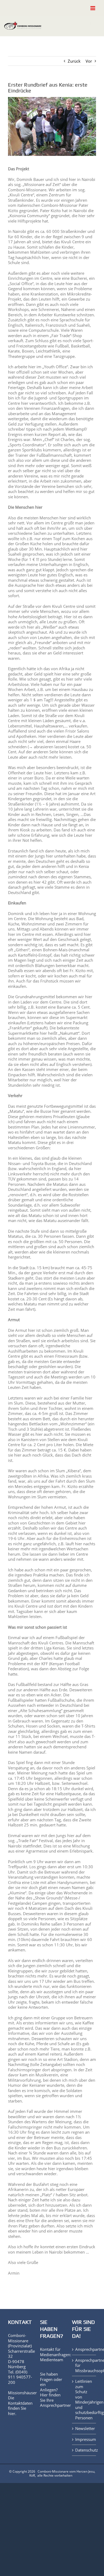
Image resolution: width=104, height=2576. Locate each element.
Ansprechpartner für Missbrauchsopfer (84, 2365)
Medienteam (52, 2360)
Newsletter (84, 2429)
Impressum (84, 2439)
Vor (89, 61)
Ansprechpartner (55, 2405)
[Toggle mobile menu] (93, 8)
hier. (12, 2413)
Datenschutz (84, 2450)
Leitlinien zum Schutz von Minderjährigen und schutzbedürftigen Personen (84, 2400)
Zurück (74, 61)
